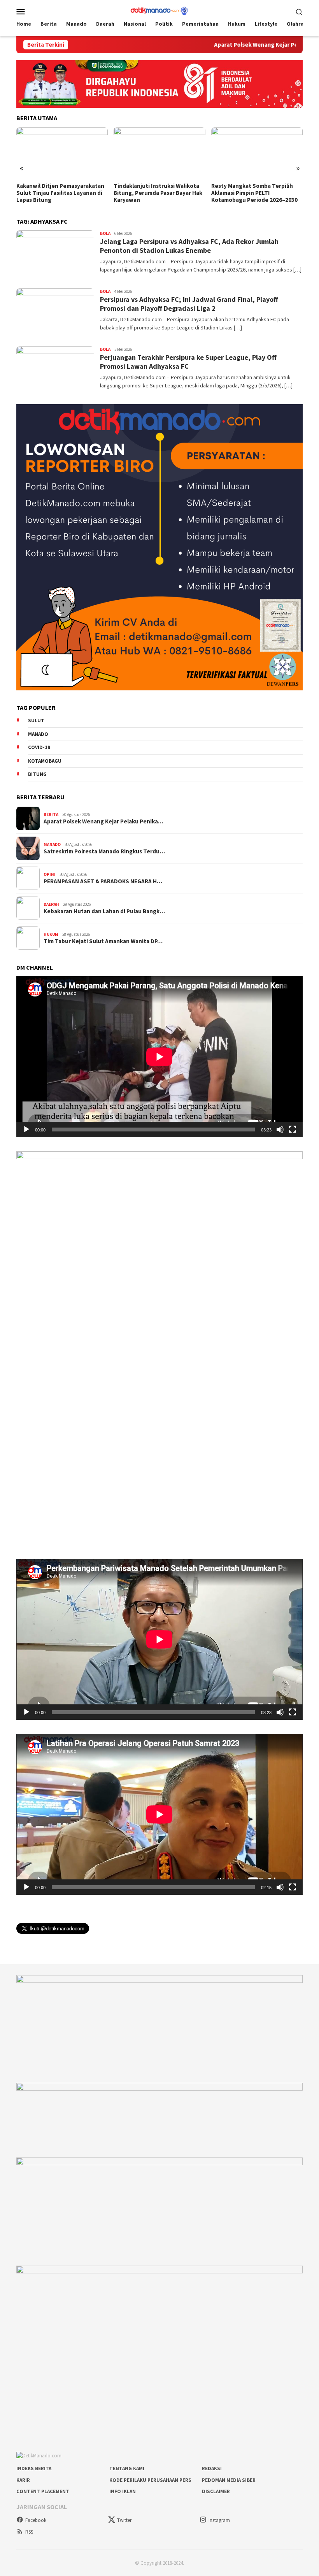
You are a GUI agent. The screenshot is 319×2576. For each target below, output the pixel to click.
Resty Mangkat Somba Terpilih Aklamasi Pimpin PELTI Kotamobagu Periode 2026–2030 (157, 193)
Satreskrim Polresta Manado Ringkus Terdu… (104, 851)
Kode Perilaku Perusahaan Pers (150, 2480)
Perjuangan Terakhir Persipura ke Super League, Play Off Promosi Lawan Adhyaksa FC (188, 362)
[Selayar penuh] (293, 1130)
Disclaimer (216, 2491)
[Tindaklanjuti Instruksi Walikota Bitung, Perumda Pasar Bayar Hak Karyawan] (62, 153)
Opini (50, 874)
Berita (51, 814)
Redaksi (212, 2468)
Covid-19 (39, 747)
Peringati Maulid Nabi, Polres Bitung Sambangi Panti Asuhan (252, 189)
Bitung (37, 774)
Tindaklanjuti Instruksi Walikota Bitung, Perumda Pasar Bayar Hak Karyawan (61, 193)
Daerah (51, 904)
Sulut (36, 721)
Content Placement (43, 2491)
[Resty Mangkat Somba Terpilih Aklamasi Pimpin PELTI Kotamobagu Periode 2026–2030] (159, 153)
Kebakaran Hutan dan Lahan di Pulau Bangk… (104, 911)
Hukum (51, 934)
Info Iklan (123, 2491)
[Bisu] (280, 1130)
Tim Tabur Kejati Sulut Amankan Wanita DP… (103, 941)
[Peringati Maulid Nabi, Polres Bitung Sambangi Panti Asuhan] (257, 153)
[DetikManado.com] (159, 11)
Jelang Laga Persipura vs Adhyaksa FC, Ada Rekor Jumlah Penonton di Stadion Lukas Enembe (189, 246)
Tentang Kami (127, 2468)
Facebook (36, 2520)
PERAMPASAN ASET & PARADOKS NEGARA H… (103, 881)
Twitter (124, 2520)
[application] (159, 1057)
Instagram (219, 2520)
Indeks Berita (34, 2468)
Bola (105, 233)
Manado (38, 734)
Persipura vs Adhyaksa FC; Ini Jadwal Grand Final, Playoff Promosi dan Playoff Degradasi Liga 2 (189, 304)
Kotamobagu (45, 761)
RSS (29, 2532)
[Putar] (26, 1130)
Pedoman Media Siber (229, 2480)
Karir (23, 2480)
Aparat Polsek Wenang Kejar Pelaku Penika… (103, 821)
